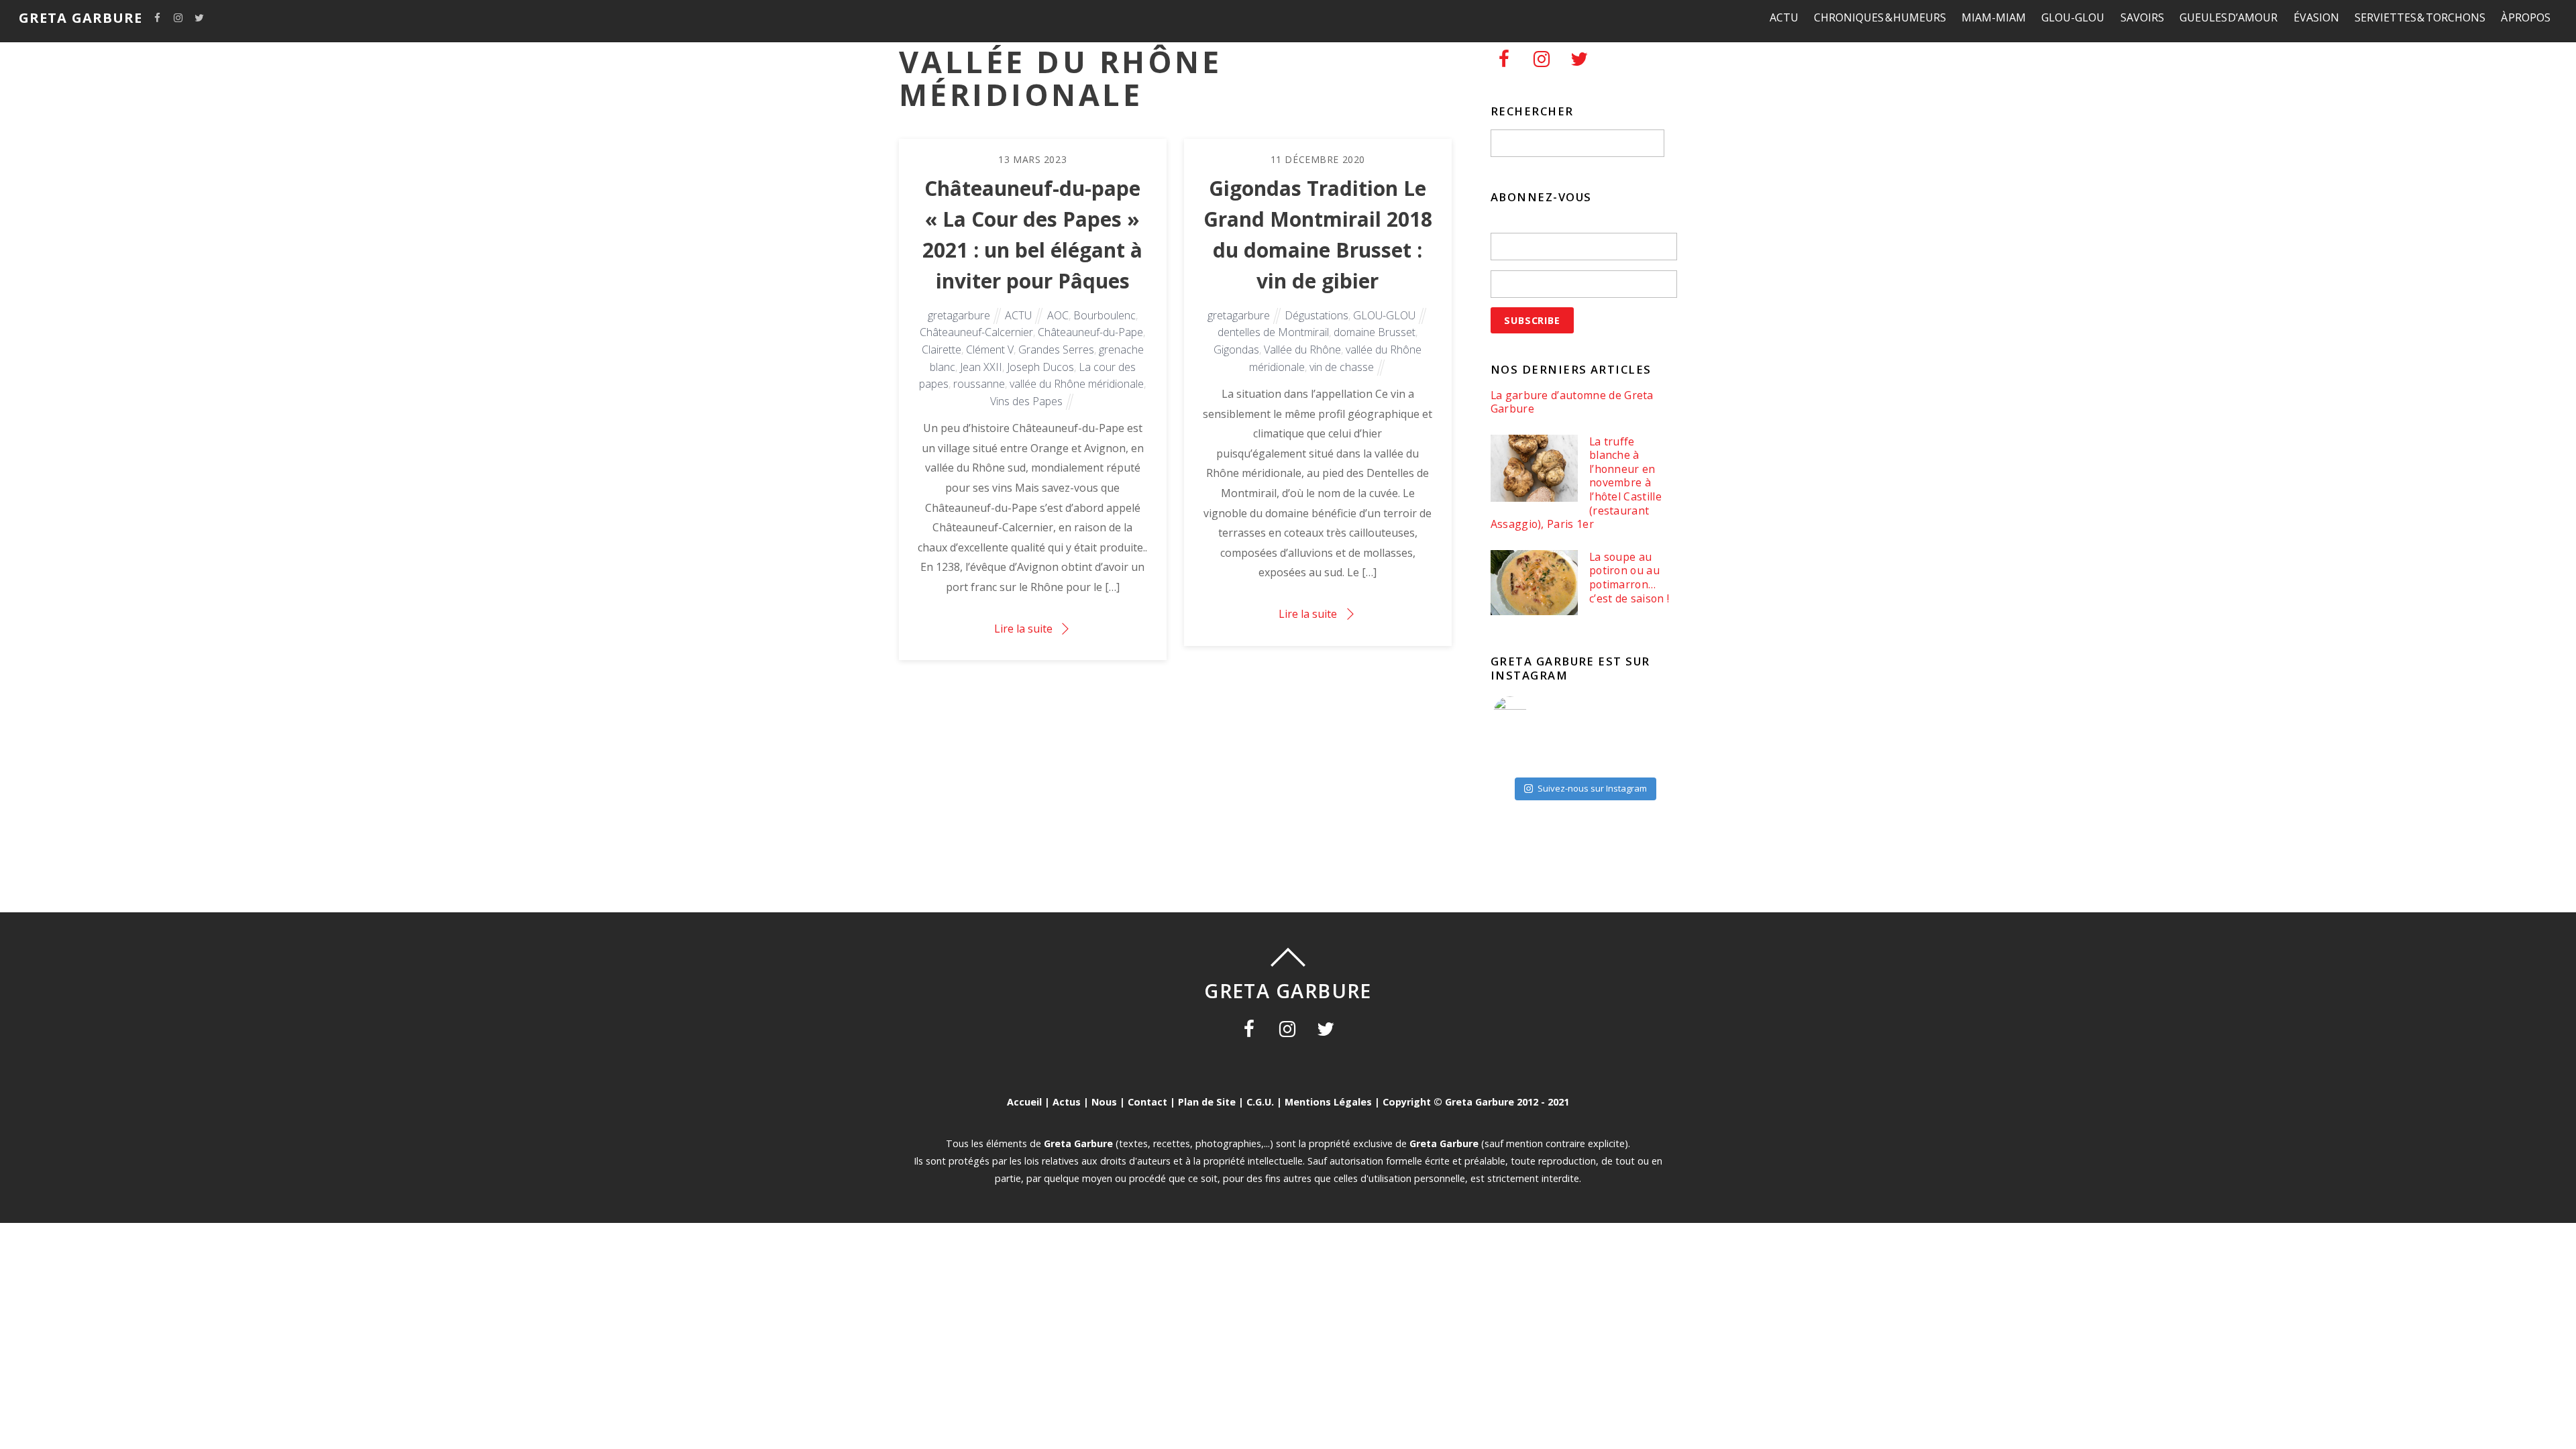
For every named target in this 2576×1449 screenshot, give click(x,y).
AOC (1058, 315)
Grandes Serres (1056, 350)
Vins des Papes (1026, 401)
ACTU (1784, 17)
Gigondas (1236, 350)
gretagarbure (959, 315)
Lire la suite (1023, 629)
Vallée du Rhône (1302, 350)
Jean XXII (981, 367)
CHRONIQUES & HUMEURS (1880, 17)
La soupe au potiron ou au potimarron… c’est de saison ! (1629, 578)
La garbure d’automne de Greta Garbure (1572, 402)
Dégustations (1317, 315)
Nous (1104, 1102)
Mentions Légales (1328, 1102)
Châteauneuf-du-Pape (1090, 332)
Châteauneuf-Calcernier (976, 332)
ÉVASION (2316, 17)
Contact (1147, 1102)
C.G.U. (1260, 1102)
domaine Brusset (1375, 332)
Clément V (990, 350)
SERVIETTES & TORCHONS (2420, 17)
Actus (1067, 1102)
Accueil (1024, 1102)
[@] (1530, 713)
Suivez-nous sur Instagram (1592, 788)
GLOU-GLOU (2073, 17)
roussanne (979, 384)
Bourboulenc (1105, 315)
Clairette (942, 350)
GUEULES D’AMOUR (2229, 17)
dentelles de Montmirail (1273, 332)
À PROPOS (2526, 17)
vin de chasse (1342, 367)
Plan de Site (1207, 1102)
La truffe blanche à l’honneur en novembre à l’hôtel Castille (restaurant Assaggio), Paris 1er (1576, 483)
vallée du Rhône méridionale (1077, 384)
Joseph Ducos (1040, 367)
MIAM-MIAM (1994, 17)
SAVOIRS (2142, 17)
